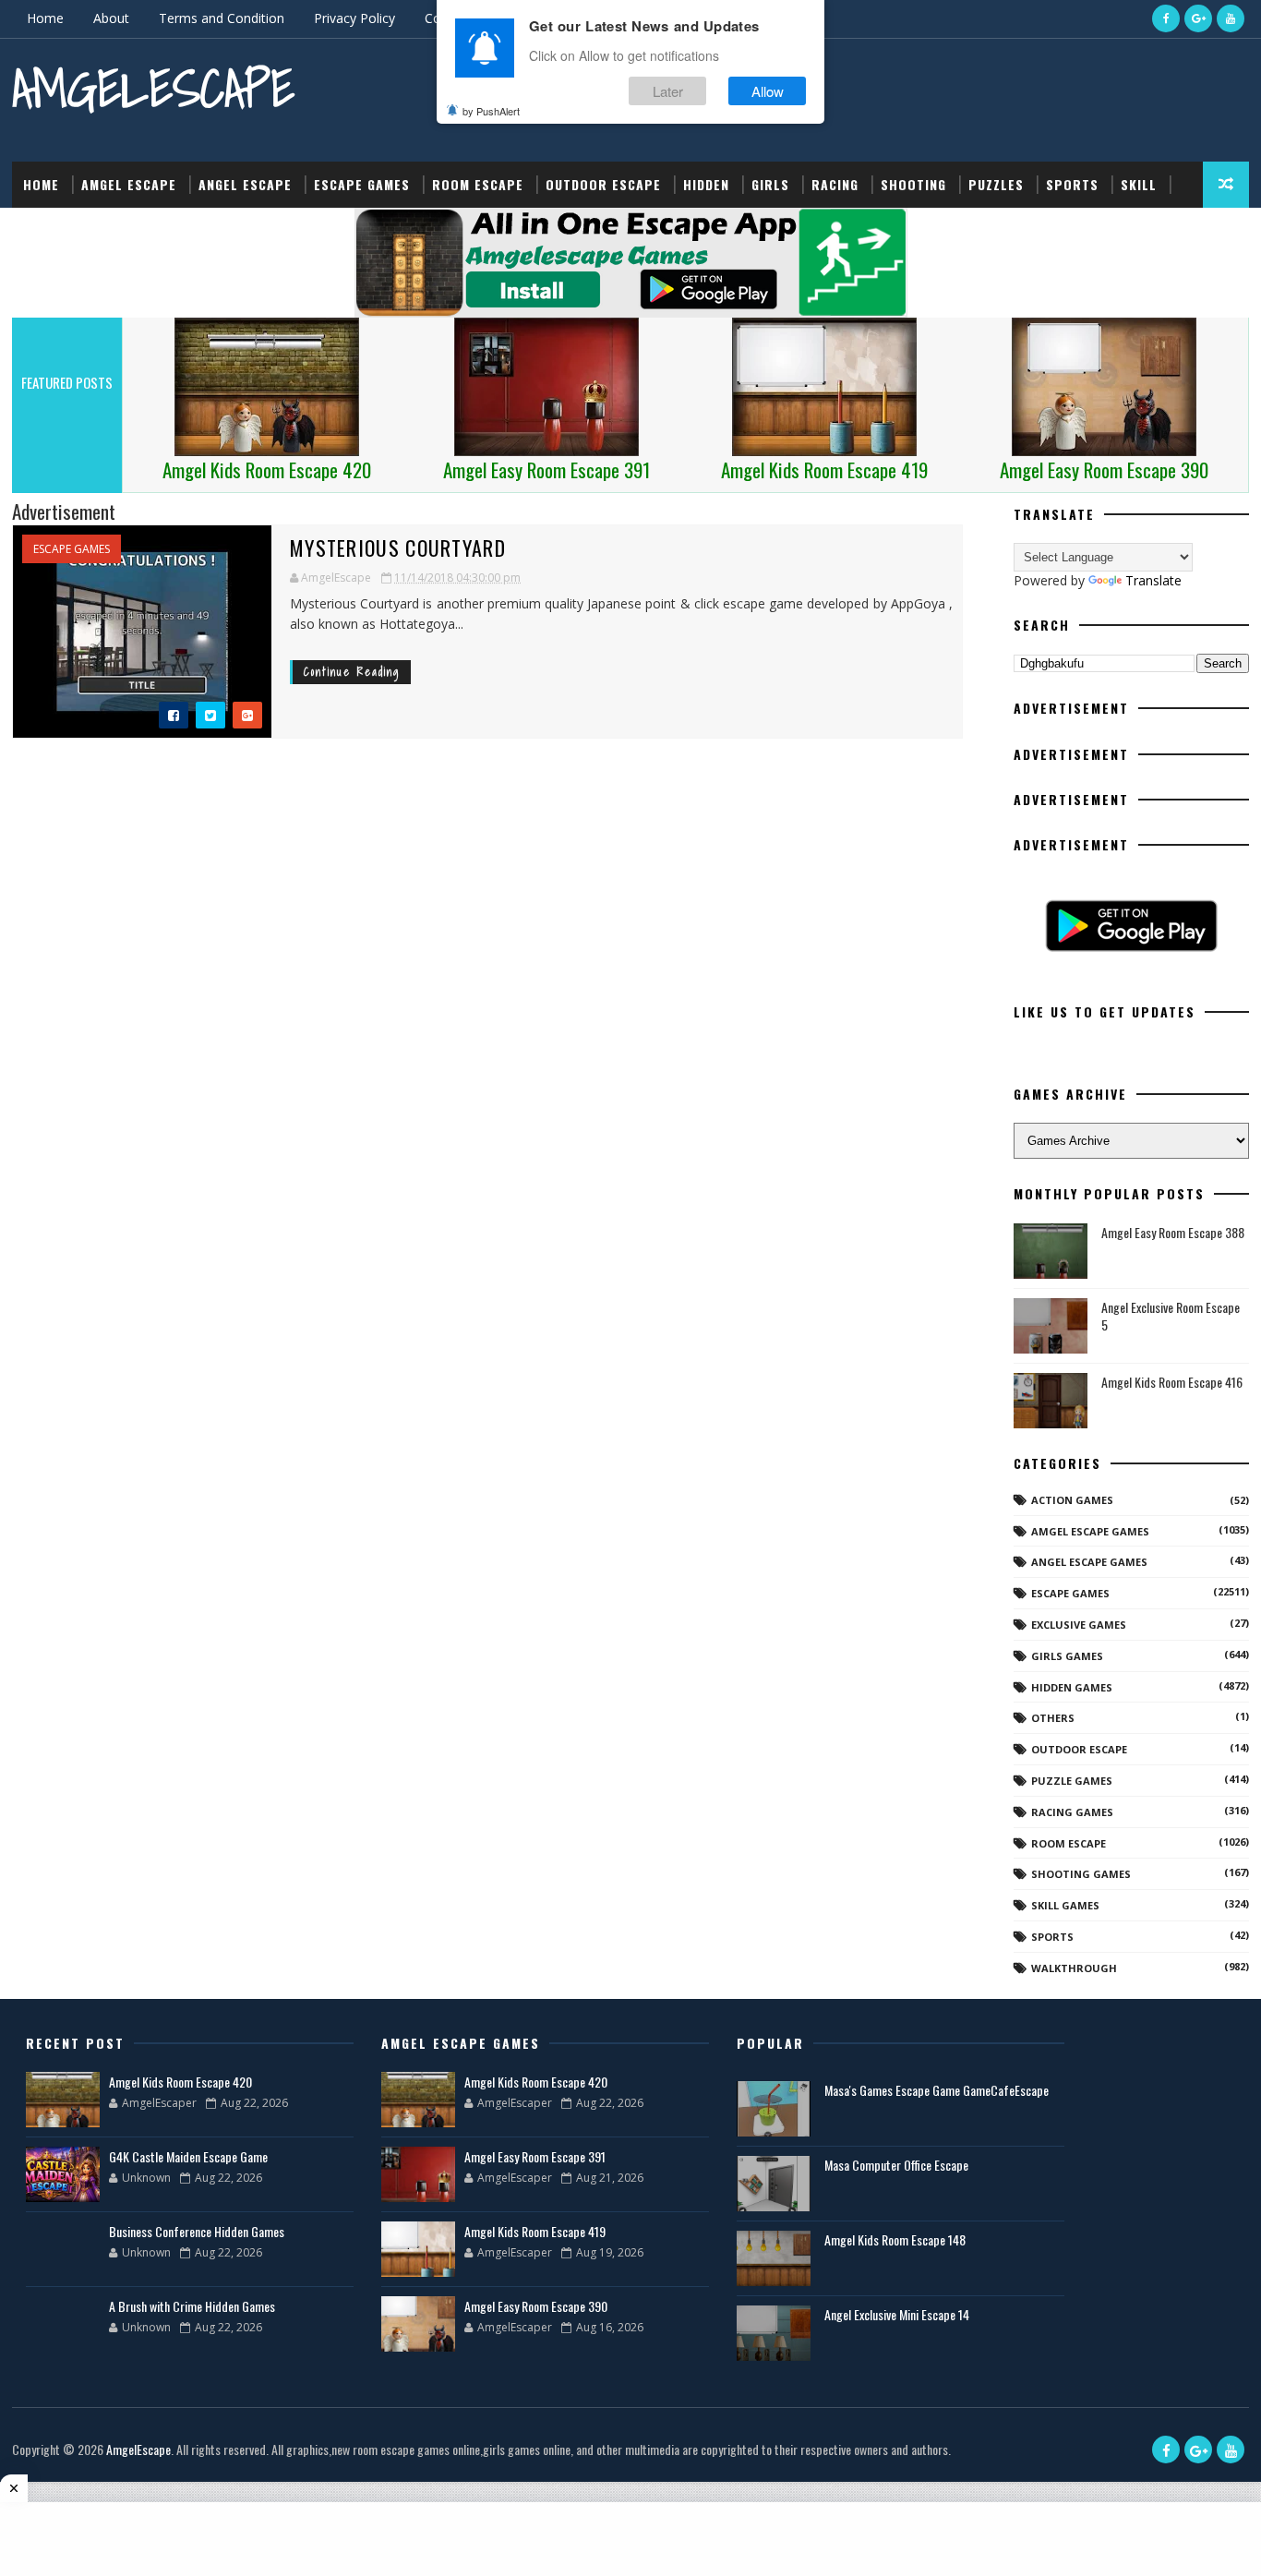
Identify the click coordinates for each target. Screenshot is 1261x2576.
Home (45, 18)
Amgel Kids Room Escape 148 (895, 2239)
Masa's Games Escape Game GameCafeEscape (937, 2090)
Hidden (706, 184)
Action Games (1072, 1500)
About (111, 18)
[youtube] (1231, 18)
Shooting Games (1081, 1874)
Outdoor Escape (603, 184)
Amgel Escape (129, 184)
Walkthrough (1074, 1968)
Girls (770, 184)
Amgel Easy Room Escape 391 (535, 2156)
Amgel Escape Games (1090, 1531)
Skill (1139, 184)
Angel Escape (245, 184)
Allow (768, 91)
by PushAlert (491, 111)
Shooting (913, 184)
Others (1053, 1718)
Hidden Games (1072, 1687)
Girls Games (1067, 1656)
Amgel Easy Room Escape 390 (536, 2306)
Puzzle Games (1072, 1781)
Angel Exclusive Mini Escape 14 (897, 2314)
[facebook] (1166, 18)
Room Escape (478, 184)
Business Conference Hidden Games (197, 2231)
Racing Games (1072, 1812)
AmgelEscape (153, 88)
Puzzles (996, 184)
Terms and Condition (222, 18)
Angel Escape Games (1089, 1562)
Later (668, 91)
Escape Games (362, 184)
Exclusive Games (1079, 1625)
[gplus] (1198, 18)
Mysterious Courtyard (398, 548)
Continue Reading (352, 672)
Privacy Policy (354, 18)
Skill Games (1065, 1905)
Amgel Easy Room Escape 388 (1173, 1232)
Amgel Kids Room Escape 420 (180, 2082)
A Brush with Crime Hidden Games (192, 2306)
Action (47, 230)
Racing (835, 184)
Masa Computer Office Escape (896, 2165)
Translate (1153, 580)
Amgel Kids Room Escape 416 (1172, 1382)
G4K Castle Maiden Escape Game (188, 2156)
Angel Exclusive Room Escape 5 (1171, 1316)
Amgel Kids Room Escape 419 (535, 2231)
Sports (1072, 184)
